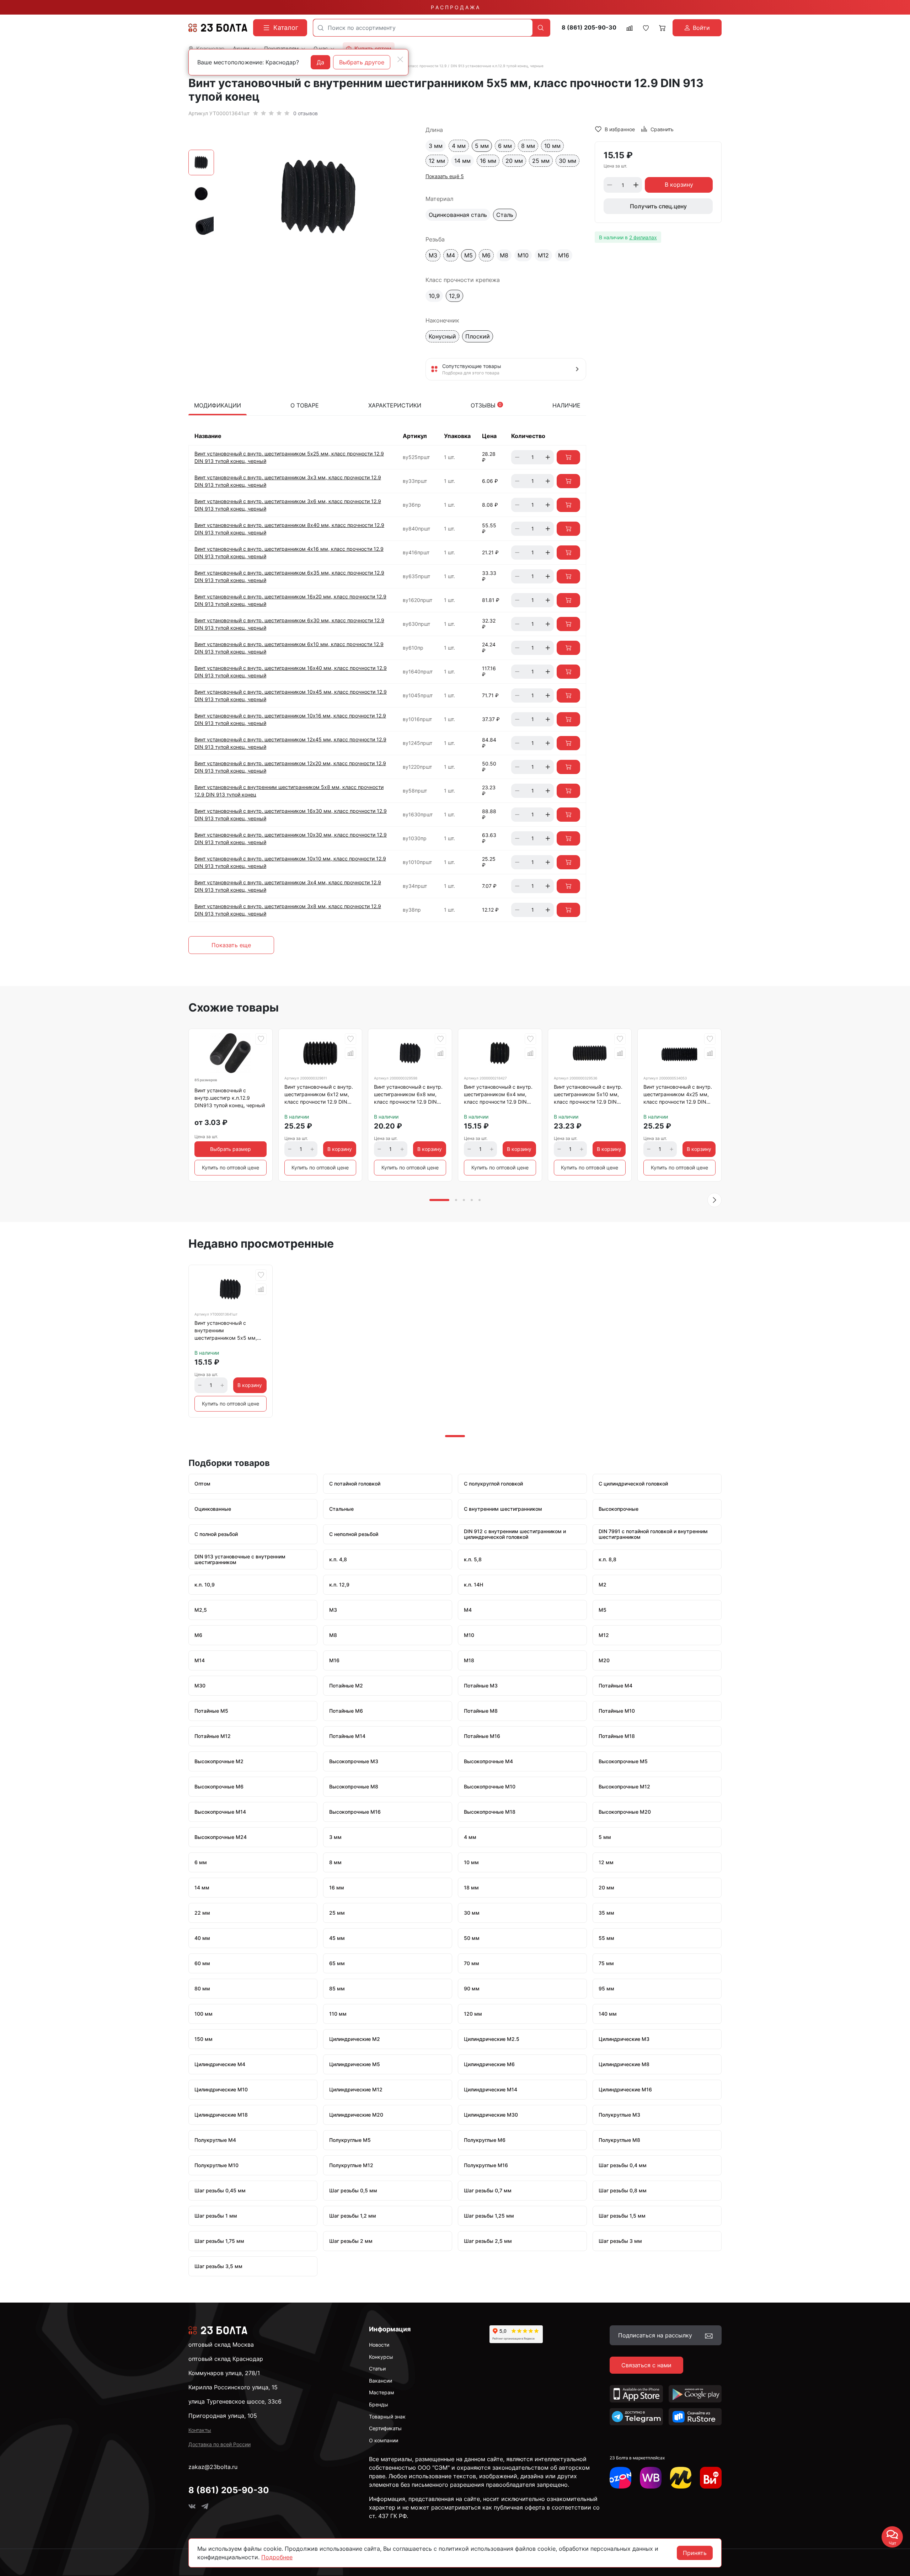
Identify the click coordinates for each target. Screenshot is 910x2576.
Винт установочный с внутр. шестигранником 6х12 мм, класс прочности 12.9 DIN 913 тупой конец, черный (319, 1095)
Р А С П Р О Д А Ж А (455, 7)
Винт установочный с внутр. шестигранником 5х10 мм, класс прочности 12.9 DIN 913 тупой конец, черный (588, 1095)
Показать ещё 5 (445, 176)
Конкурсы (381, 2357)
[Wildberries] (651, 2478)
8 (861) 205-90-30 (589, 28)
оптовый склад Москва (221, 2345)
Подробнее (277, 2557)
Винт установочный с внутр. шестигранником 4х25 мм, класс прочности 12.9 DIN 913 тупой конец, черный (678, 1095)
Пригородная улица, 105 (223, 2416)
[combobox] (423, 28)
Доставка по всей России (220, 2444)
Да (320, 62)
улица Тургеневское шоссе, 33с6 (235, 2401)
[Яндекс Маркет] (681, 2478)
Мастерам (382, 2392)
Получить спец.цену (658, 206)
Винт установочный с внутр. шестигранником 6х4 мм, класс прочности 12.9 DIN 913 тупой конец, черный (498, 1095)
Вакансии (381, 2381)
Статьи (377, 2369)
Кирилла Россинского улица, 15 (233, 2387)
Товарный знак (387, 2417)
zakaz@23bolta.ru (213, 2467)
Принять (695, 2553)
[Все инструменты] (711, 2478)
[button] (714, 1200)
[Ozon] (620, 2478)
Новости (379, 2345)
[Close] (400, 59)
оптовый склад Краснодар (226, 2359)
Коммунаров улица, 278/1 (224, 2373)
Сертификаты (385, 2428)
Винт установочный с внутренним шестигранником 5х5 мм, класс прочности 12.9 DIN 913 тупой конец (226, 1332)
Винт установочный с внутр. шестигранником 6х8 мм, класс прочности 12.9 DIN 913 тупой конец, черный (408, 1095)
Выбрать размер (231, 1149)
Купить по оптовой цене (231, 1167)
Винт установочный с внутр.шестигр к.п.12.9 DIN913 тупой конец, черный (230, 1098)
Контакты (200, 2430)
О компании (384, 2440)
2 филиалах (643, 237)
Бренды (379, 2404)
